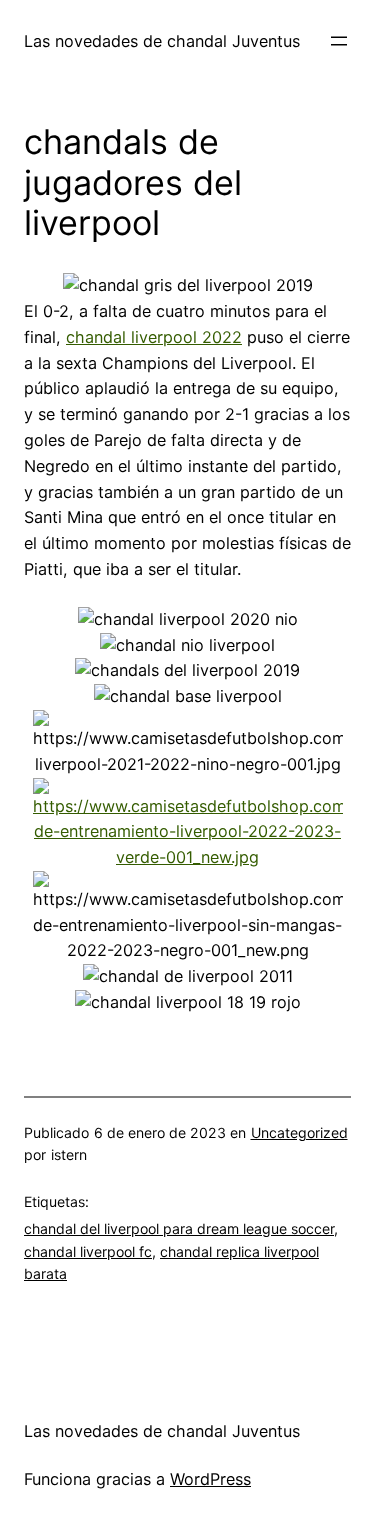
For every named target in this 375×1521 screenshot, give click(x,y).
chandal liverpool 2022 (154, 337)
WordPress (210, 1479)
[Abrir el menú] (339, 41)
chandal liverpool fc (88, 1251)
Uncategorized (299, 1132)
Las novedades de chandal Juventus (162, 41)
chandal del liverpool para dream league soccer (179, 1228)
